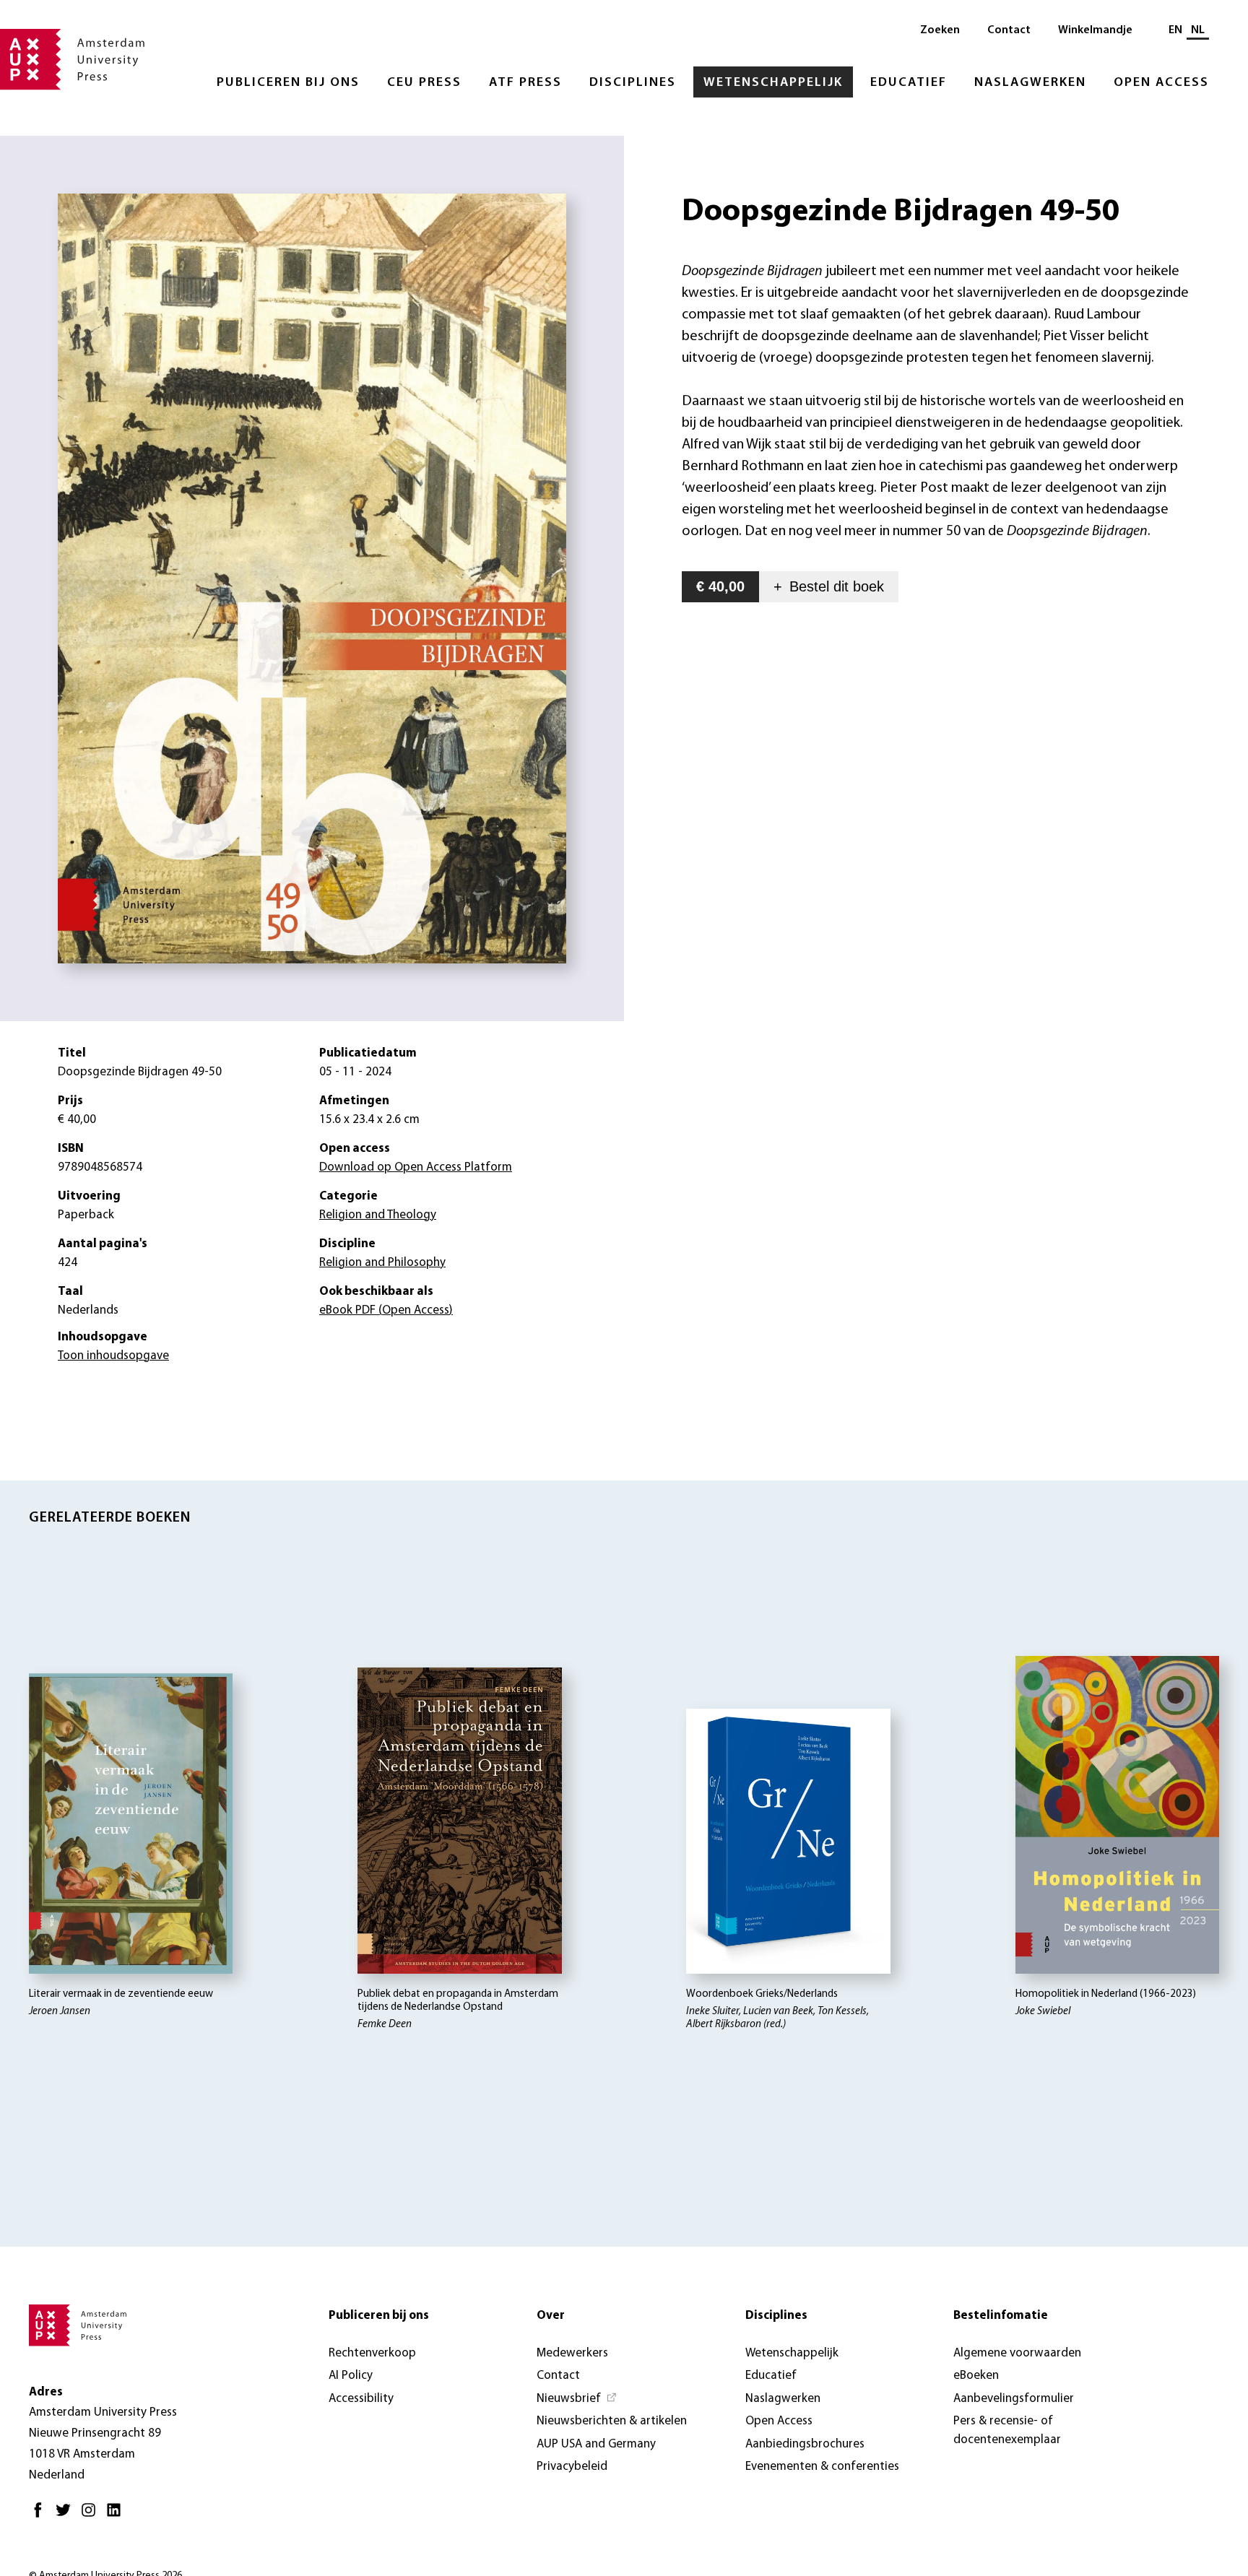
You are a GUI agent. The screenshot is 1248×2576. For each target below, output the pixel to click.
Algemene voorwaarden (1017, 2353)
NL (1198, 30)
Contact (1009, 30)
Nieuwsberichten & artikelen (612, 2421)
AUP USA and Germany (596, 2444)
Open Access (1161, 83)
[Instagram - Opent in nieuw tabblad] (92, 2516)
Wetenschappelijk (773, 83)
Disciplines (633, 83)
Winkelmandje (1095, 30)
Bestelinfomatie (1001, 2316)
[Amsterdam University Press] (72, 61)
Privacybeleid (572, 2467)
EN (1175, 30)
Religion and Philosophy (382, 1263)
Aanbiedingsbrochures (805, 2444)
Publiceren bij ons (288, 83)
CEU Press (424, 83)
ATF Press (525, 83)
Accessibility (361, 2399)
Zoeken (940, 30)
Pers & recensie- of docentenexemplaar (1007, 2430)
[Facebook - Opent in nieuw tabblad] (42, 2516)
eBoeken (976, 2376)
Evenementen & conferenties (822, 2467)
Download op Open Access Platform (416, 1167)
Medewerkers (572, 2353)
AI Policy (351, 2376)
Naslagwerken (1030, 83)
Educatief (909, 83)
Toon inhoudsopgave (113, 1356)
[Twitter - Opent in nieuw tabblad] (67, 2516)
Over (551, 2316)
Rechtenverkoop (372, 2353)
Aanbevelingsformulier (1014, 2399)
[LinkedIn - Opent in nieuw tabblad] (117, 2516)
